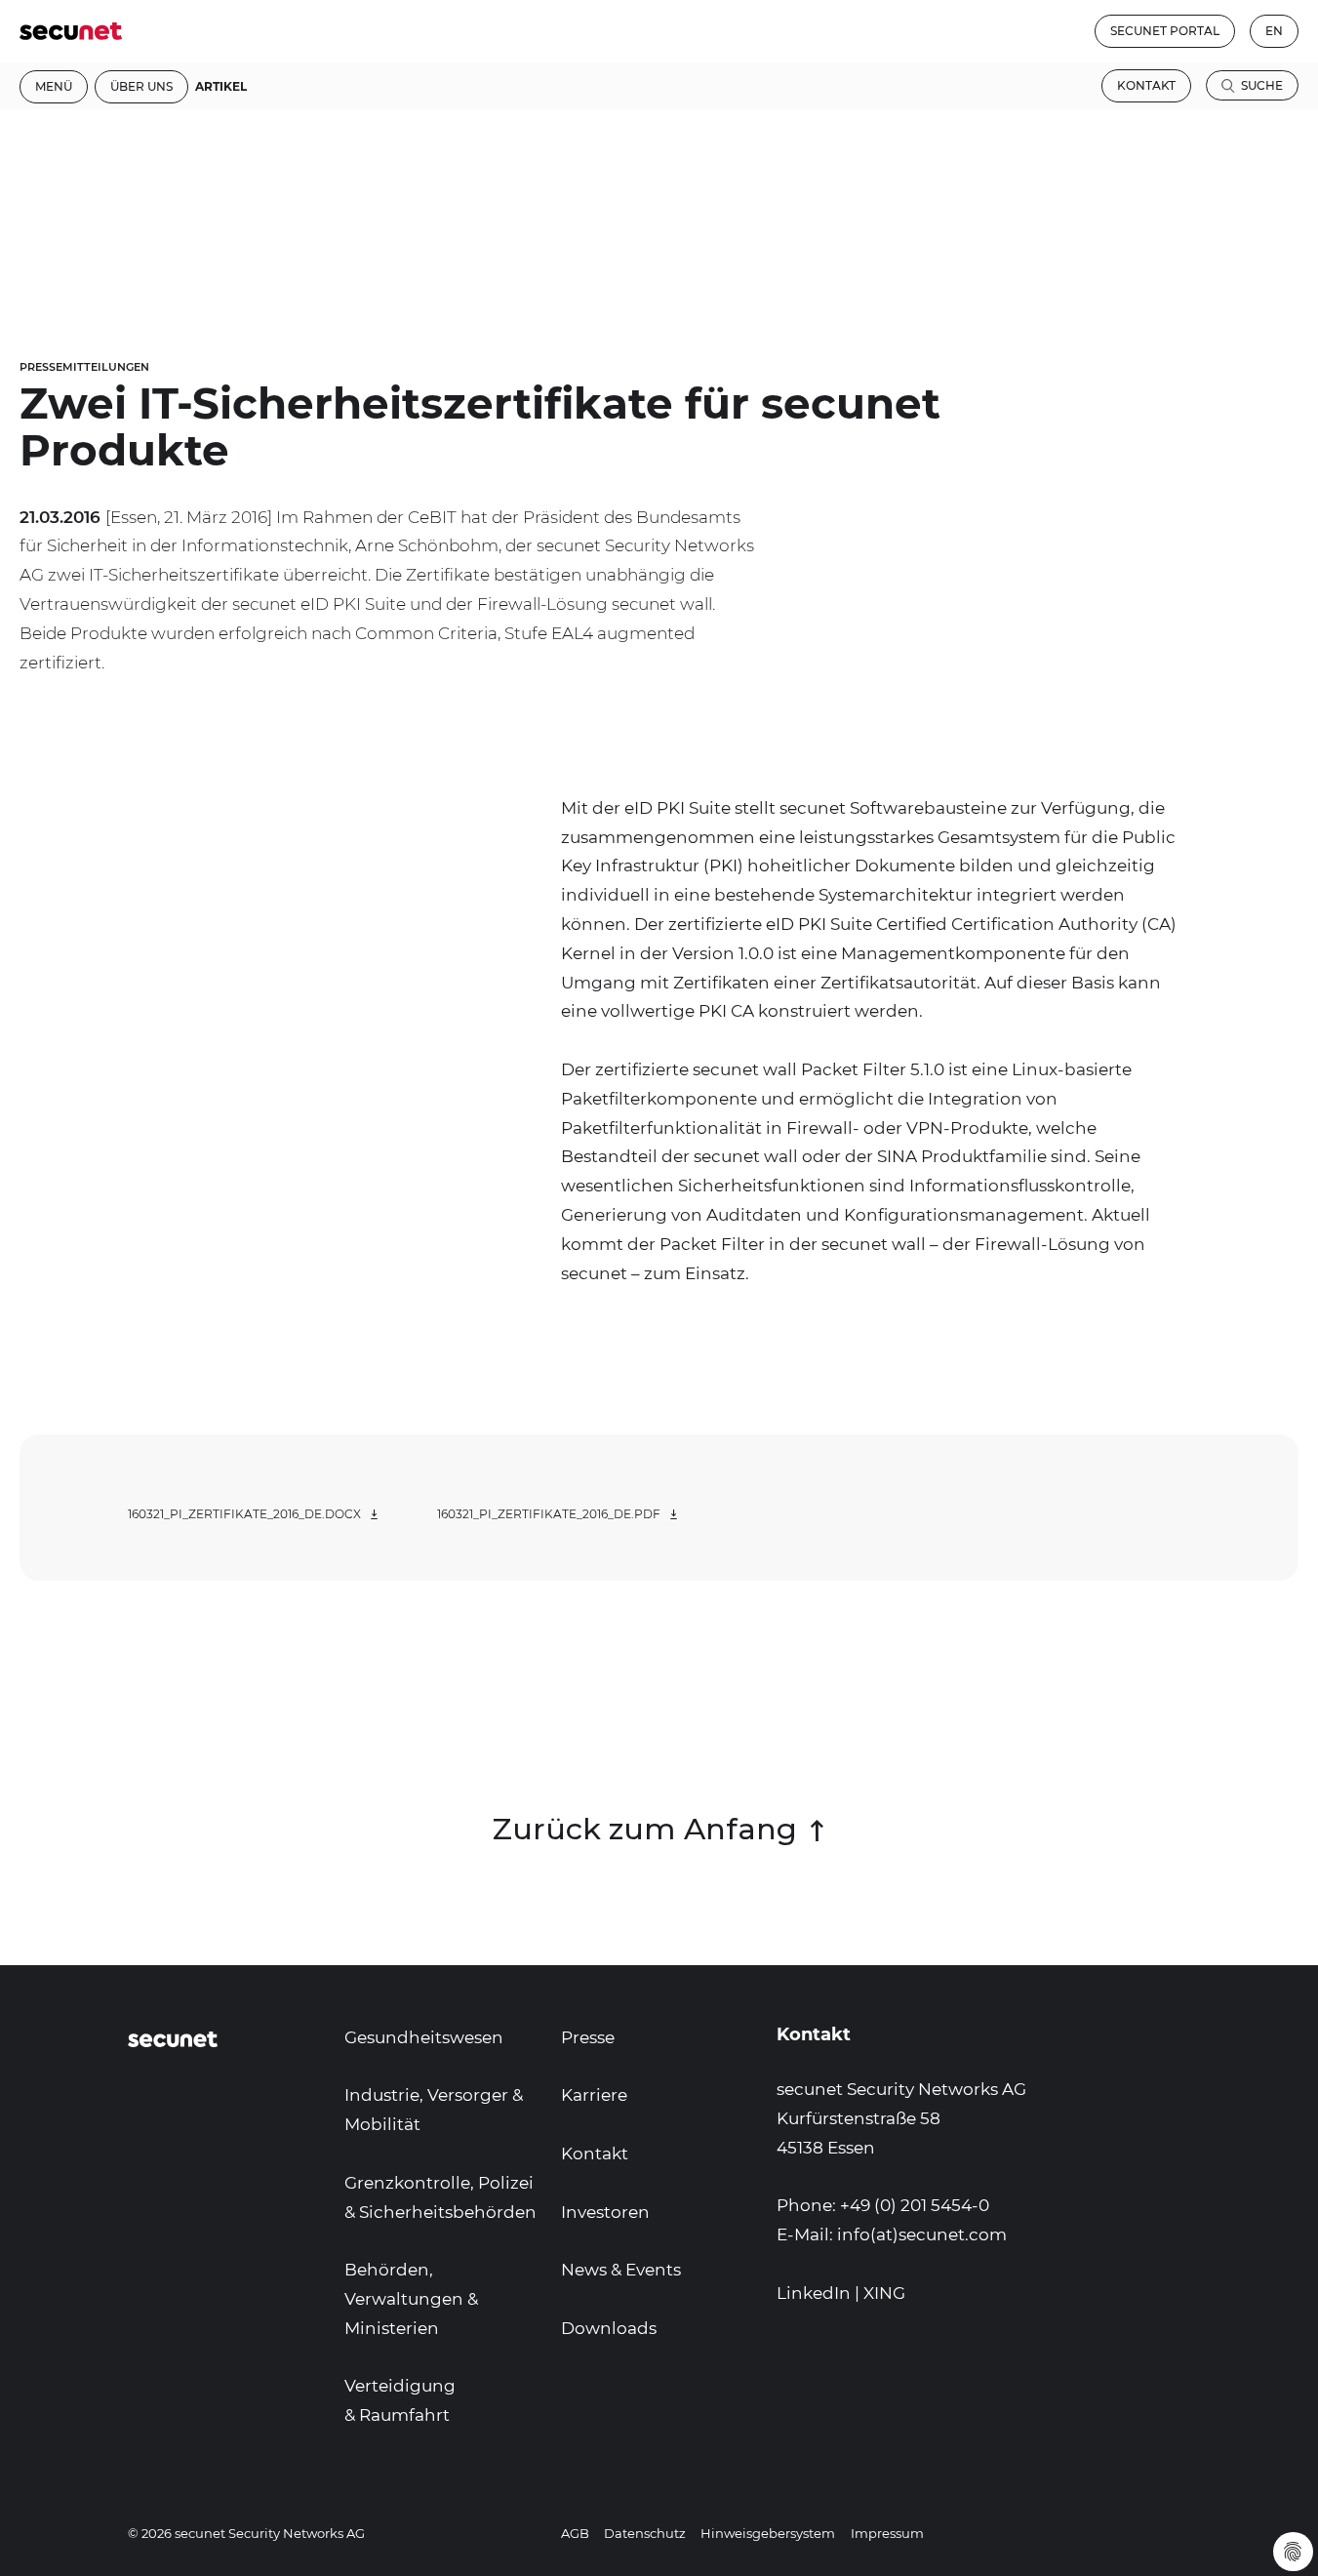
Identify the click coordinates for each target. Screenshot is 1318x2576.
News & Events (621, 2270)
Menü (54, 86)
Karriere (594, 2095)
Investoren (605, 2212)
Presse (588, 2037)
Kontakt (1146, 85)
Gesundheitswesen (424, 2037)
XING (884, 2293)
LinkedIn (814, 2293)
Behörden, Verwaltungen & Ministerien (411, 2299)
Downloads (609, 2328)
